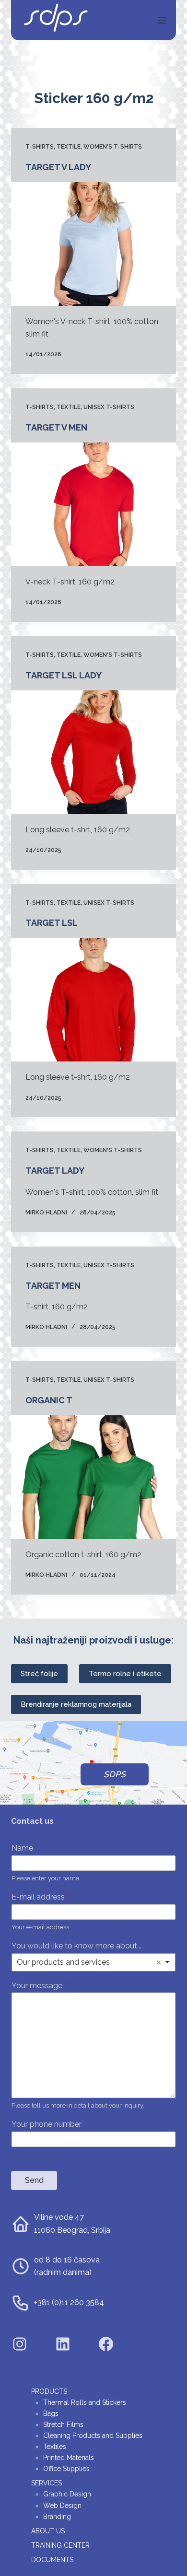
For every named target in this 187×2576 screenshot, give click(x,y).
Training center (60, 2545)
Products (49, 2391)
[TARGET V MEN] (93, 504)
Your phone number (47, 2124)
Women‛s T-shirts (113, 147)
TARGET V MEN (56, 427)
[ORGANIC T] (93, 1477)
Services (47, 2483)
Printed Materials (69, 2458)
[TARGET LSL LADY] (93, 752)
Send (34, 2180)
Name (24, 1848)
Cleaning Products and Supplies (93, 2436)
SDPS (115, 1774)
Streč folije (39, 1674)
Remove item (159, 1962)
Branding (57, 2517)
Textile (69, 147)
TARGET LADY (55, 1171)
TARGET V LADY (58, 167)
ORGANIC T (49, 1400)
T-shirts (40, 147)
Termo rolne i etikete (125, 1674)
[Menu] (162, 20)
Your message (39, 1986)
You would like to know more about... (76, 1946)
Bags (51, 2413)
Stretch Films (63, 2424)
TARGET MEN (53, 1286)
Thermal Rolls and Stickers (85, 2402)
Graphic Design (67, 2494)
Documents (52, 2560)
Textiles (55, 2447)
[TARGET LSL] (93, 1000)
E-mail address (40, 1897)
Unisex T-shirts (109, 407)
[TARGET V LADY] (93, 244)
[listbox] (93, 1962)
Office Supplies (66, 2469)
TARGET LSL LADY (64, 675)
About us (48, 2531)
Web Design (62, 2506)
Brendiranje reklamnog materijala (76, 1704)
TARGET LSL (52, 923)
